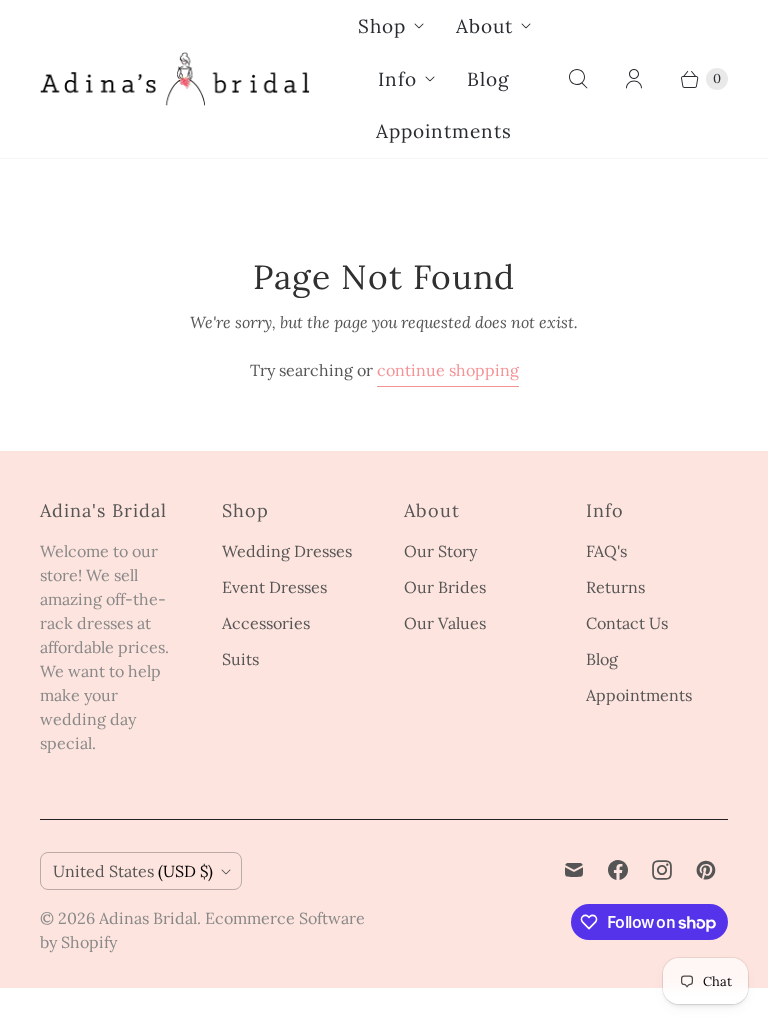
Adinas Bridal (148, 918)
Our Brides (445, 587)
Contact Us (627, 623)
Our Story (440, 551)
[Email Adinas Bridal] (574, 870)
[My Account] (634, 79)
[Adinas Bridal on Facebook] (618, 870)
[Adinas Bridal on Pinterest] (706, 870)
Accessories (266, 623)
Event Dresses (274, 587)
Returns (615, 587)
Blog (488, 79)
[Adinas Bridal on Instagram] (662, 870)
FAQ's (606, 551)
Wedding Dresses (287, 551)
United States (133, 871)
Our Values (445, 623)
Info (397, 79)
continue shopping (448, 370)
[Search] (578, 79)
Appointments (444, 131)
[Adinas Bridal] (175, 79)
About (484, 26)
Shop (382, 26)
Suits (240, 659)
